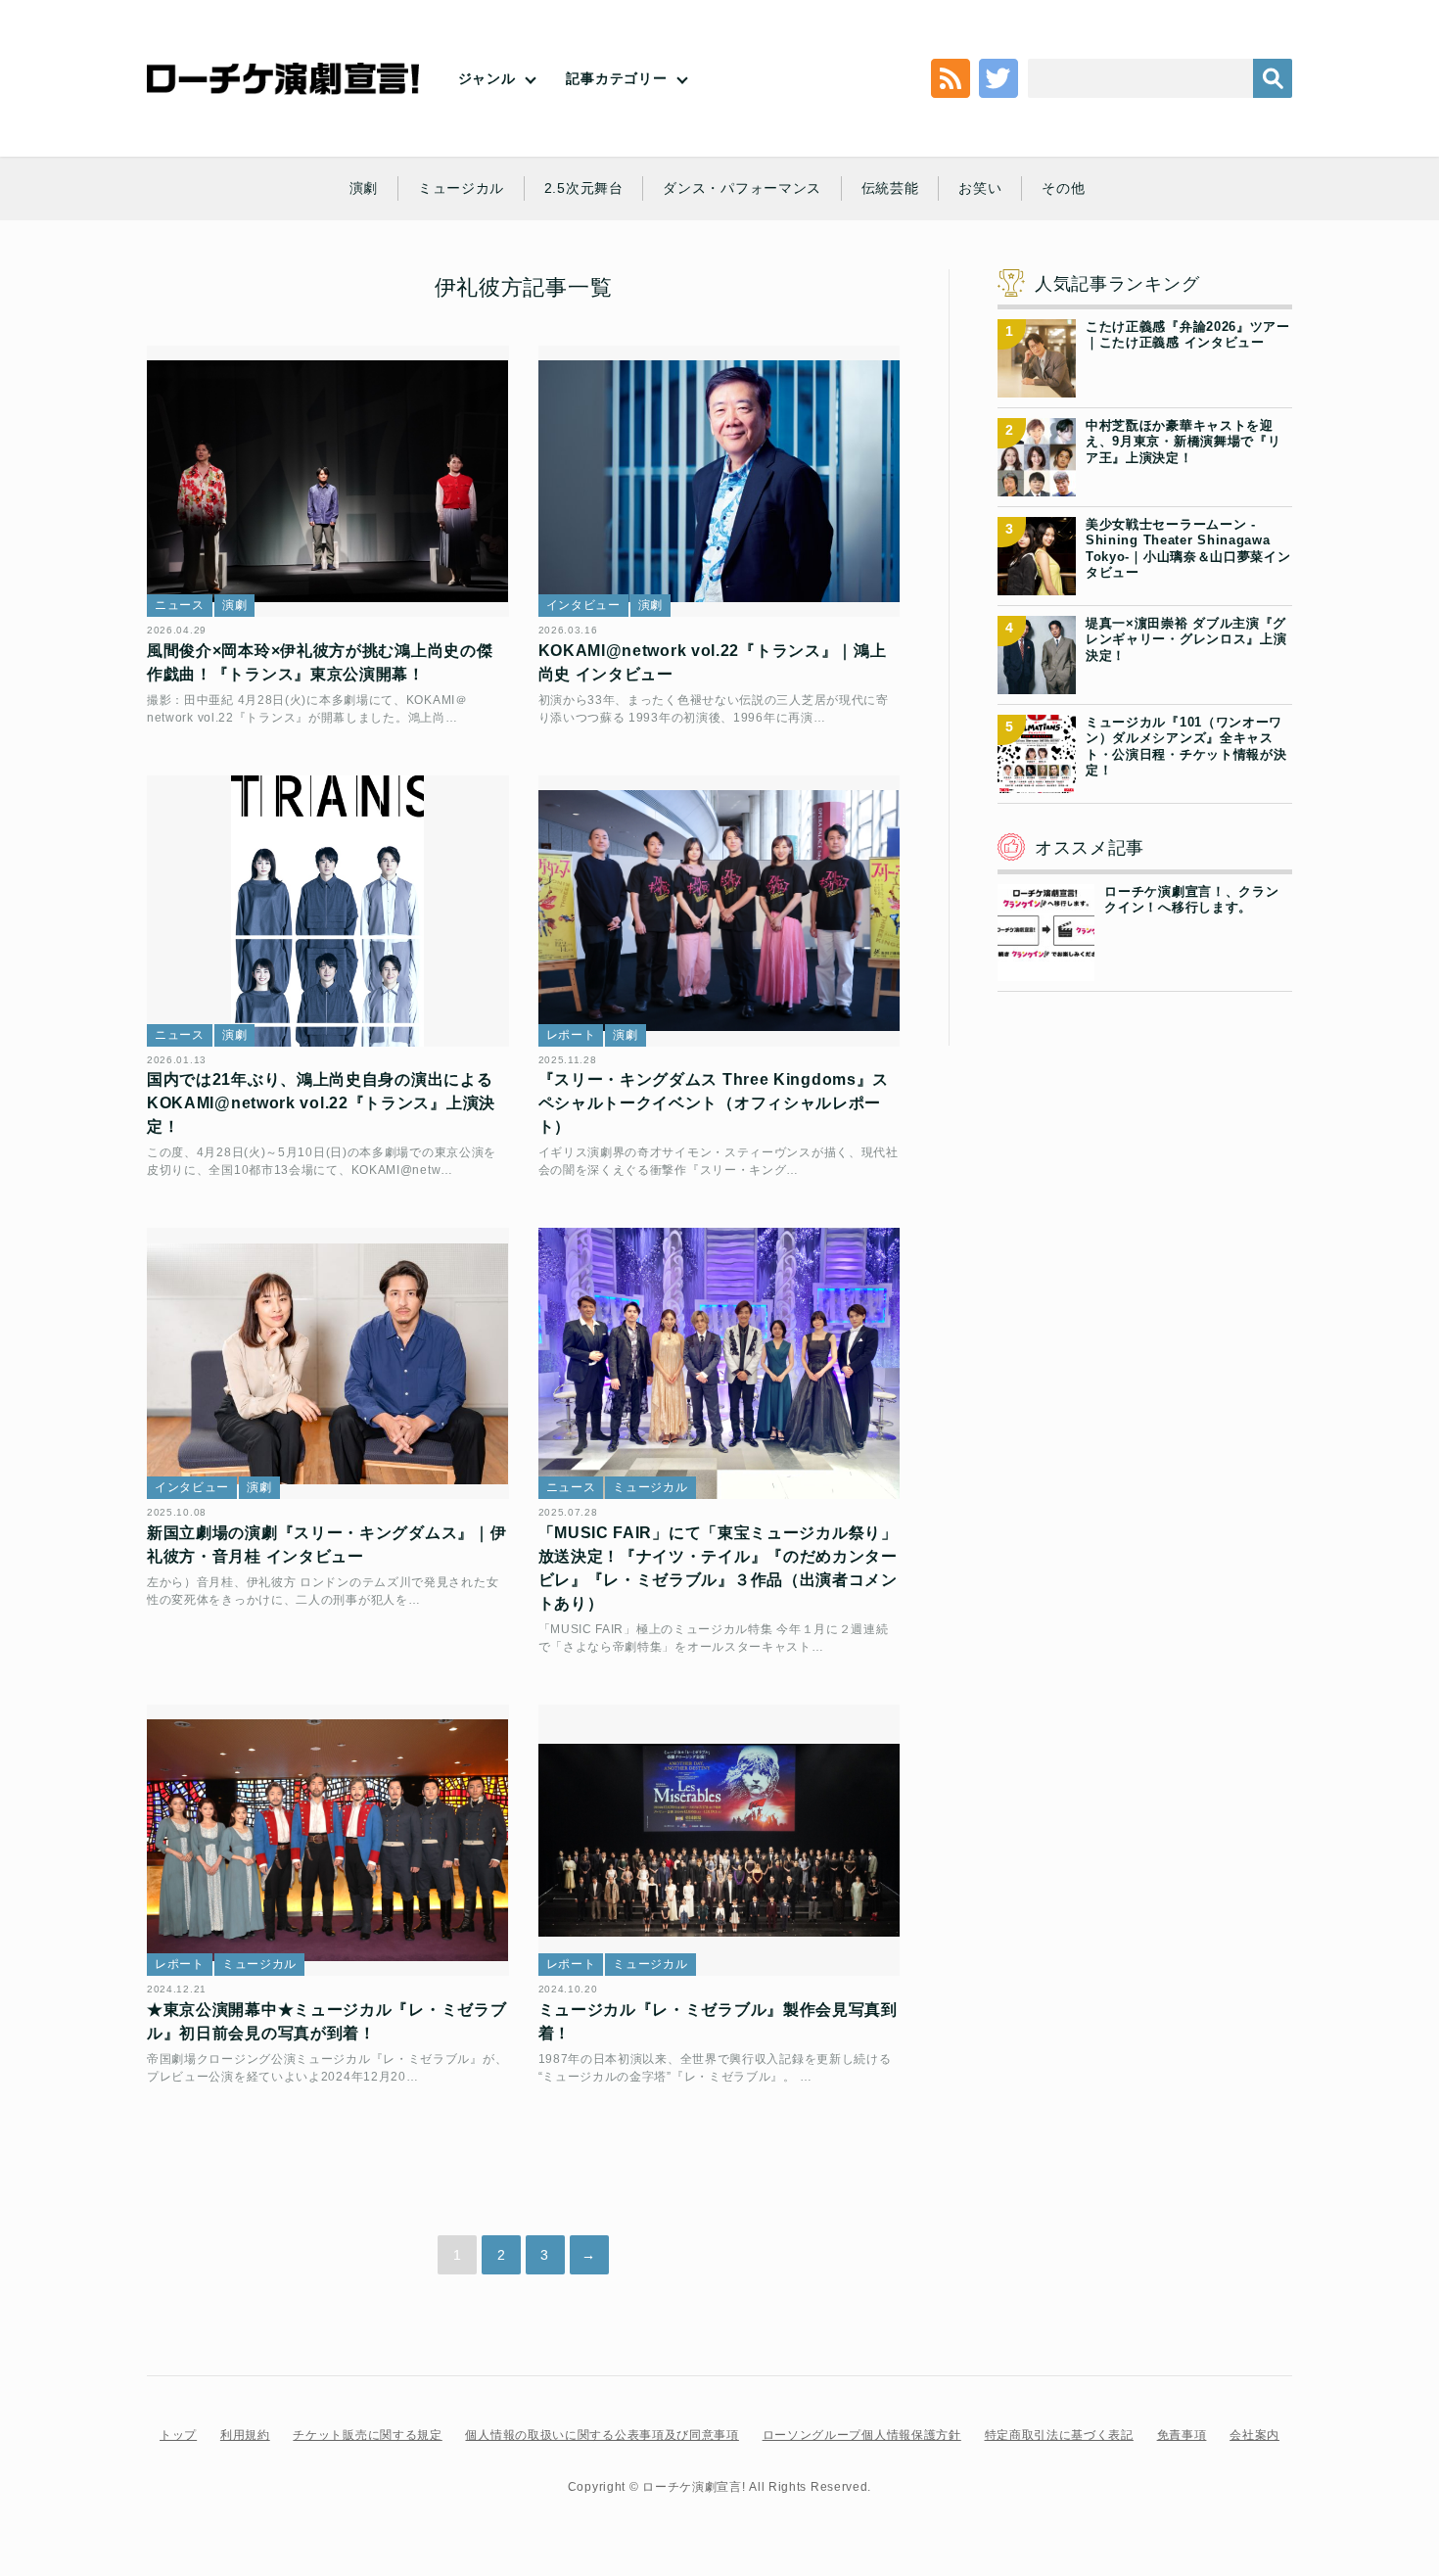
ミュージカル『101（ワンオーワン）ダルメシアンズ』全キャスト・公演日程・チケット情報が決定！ (1186, 746)
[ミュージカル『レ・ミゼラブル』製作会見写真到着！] (719, 1840)
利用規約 (245, 2435)
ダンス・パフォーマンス (742, 188)
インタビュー (583, 605)
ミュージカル (461, 188)
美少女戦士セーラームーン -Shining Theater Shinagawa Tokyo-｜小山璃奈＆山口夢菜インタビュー (1188, 548)
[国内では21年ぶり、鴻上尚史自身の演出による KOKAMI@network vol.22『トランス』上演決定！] (328, 911)
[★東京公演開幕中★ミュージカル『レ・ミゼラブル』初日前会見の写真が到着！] (328, 1840)
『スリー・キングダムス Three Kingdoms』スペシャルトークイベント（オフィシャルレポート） (714, 1103)
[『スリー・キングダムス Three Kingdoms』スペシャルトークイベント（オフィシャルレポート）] (719, 911)
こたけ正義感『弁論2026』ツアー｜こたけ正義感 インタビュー (1188, 334)
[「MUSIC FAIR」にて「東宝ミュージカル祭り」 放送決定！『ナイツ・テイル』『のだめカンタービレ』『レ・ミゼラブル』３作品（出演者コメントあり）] (719, 1363)
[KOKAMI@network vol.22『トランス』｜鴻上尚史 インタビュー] (719, 481)
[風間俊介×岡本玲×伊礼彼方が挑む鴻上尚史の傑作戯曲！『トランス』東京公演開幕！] (328, 481)
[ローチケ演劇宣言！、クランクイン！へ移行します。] (1046, 969)
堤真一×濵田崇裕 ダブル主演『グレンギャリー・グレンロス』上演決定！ (1186, 639)
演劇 (364, 188)
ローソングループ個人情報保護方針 (862, 2435)
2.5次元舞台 (584, 188)
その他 (1063, 188)
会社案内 (1254, 2435)
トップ (178, 2435)
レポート (571, 1035)
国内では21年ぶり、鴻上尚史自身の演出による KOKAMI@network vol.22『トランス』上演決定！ (321, 1103)
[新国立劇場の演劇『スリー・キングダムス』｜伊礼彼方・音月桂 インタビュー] (328, 1363)
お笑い (980, 188)
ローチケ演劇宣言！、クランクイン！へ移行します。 (1191, 899)
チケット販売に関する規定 (367, 2435)
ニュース (180, 605)
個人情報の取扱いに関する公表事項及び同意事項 (602, 2435)
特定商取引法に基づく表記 (1059, 2435)
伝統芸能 (890, 188)
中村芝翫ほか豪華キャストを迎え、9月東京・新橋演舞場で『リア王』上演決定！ (1184, 442)
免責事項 (1182, 2435)
